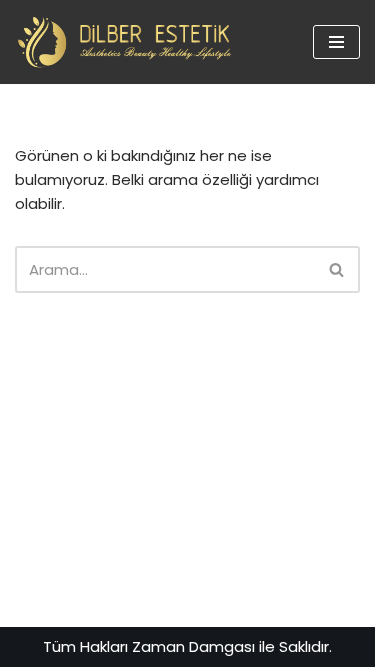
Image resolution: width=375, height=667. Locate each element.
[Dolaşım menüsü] (336, 42)
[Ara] (337, 269)
